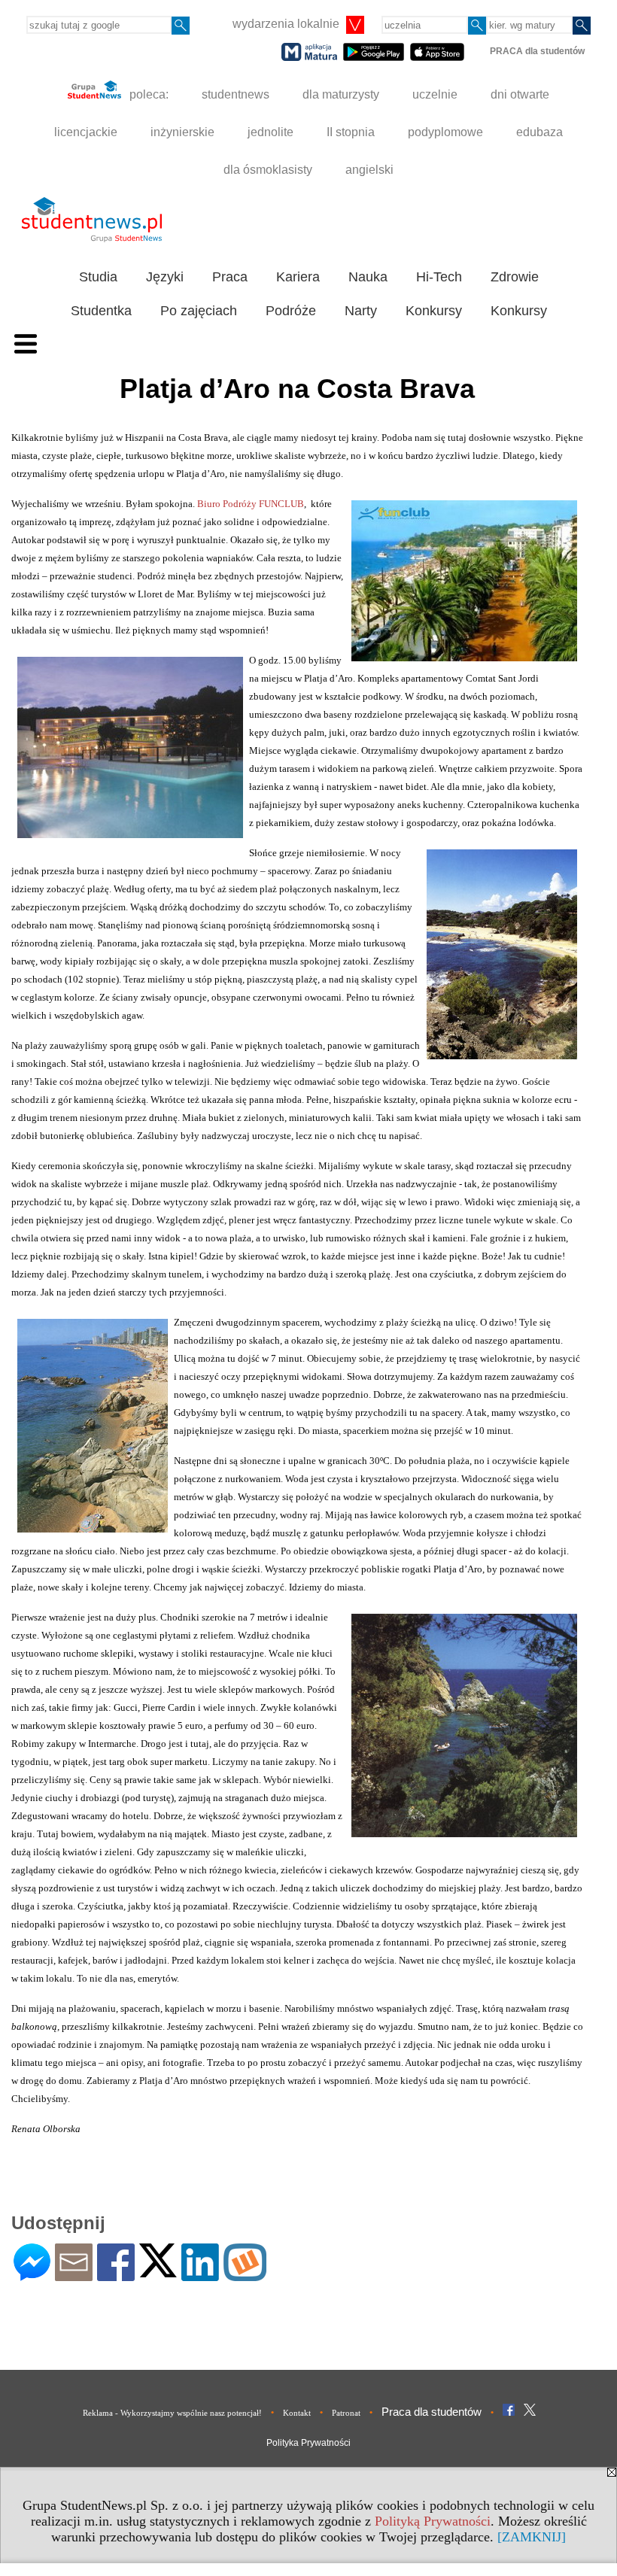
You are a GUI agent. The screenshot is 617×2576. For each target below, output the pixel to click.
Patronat (346, 2413)
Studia (98, 277)
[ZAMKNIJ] (532, 2537)
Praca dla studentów (432, 2412)
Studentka (101, 311)
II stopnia (351, 132)
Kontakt (297, 2413)
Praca (230, 277)
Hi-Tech (439, 277)
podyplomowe (445, 132)
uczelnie (435, 94)
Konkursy (434, 311)
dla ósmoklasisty (268, 170)
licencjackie (86, 132)
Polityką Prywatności (433, 2521)
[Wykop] (245, 2275)
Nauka (368, 277)
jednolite (271, 132)
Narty (361, 311)
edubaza (539, 132)
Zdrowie (515, 277)
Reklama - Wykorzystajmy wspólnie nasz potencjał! (172, 2413)
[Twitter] (158, 2271)
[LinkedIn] (200, 2275)
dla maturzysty (341, 94)
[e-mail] (74, 2275)
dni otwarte (520, 94)
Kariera (298, 277)
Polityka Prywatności (308, 2443)
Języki (165, 277)
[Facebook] (116, 2275)
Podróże (291, 311)
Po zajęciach (199, 311)
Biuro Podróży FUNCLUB (251, 504)
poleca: (147, 94)
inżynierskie (182, 132)
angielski (369, 170)
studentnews (236, 94)
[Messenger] (32, 2275)
